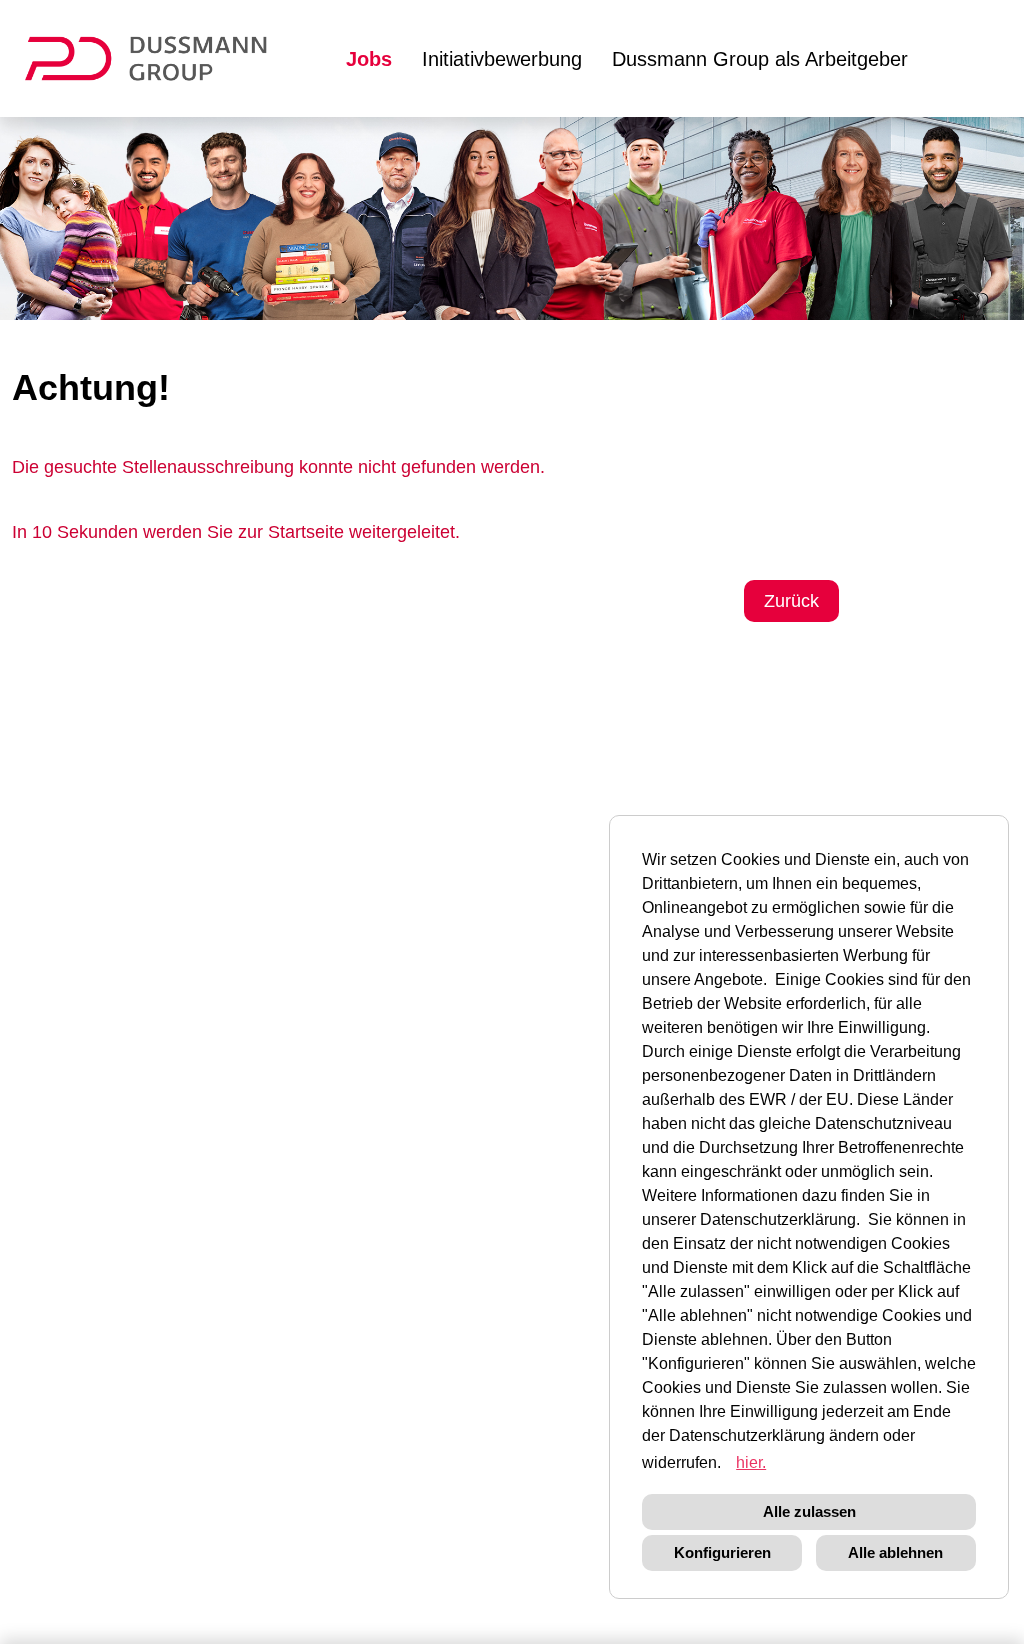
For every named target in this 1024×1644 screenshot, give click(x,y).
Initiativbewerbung (502, 59)
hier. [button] (751, 1462)
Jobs (369, 59)
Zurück (791, 601)
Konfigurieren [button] (722, 1552)
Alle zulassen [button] (809, 1511)
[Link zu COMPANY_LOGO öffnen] (158, 58)
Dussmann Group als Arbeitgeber (760, 59)
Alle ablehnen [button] (895, 1552)
